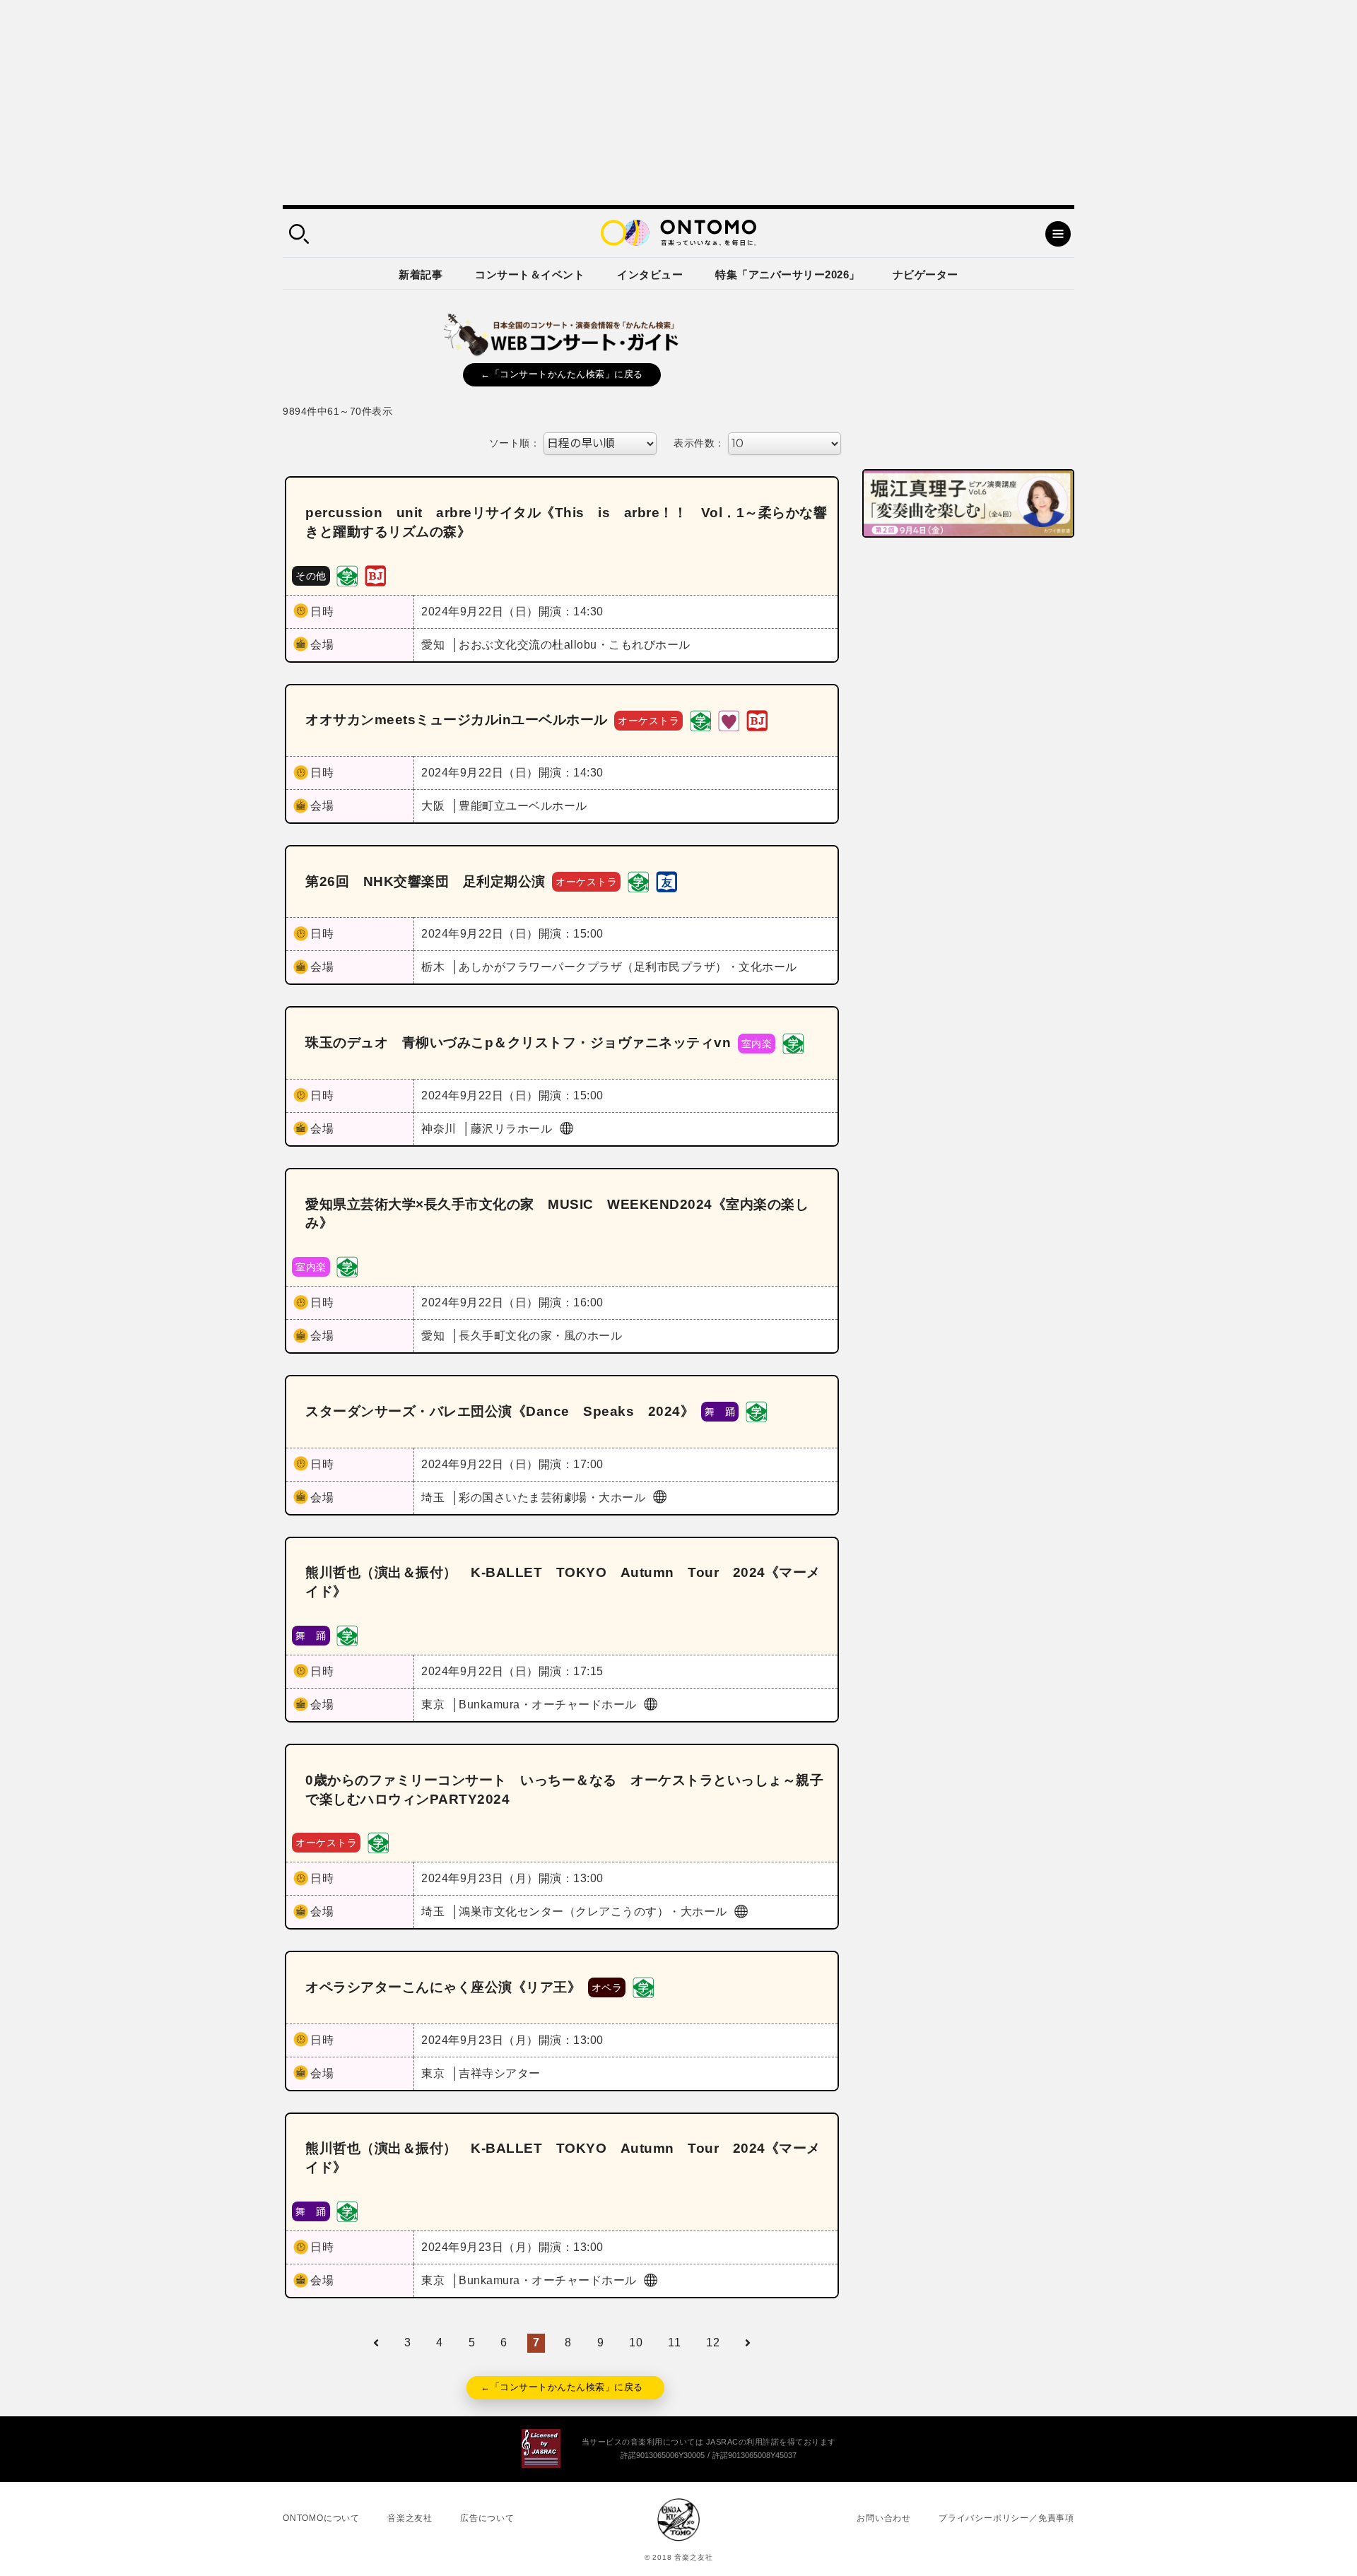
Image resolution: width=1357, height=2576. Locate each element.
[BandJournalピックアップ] (375, 575)
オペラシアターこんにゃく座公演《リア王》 (443, 1987)
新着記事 (421, 274)
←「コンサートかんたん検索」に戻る (562, 374)
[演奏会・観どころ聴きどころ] (666, 881)
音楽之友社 (410, 2518)
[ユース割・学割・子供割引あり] (347, 575)
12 (713, 2342)
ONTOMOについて (321, 2518)
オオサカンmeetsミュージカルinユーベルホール (457, 720)
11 (674, 2342)
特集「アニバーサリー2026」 (788, 274)
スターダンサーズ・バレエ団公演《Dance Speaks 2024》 (500, 1411)
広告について (487, 2518)
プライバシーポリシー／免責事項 (1006, 2518)
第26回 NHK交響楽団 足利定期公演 (425, 881)
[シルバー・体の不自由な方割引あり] (729, 720)
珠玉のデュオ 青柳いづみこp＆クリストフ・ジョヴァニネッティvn (518, 1042)
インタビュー (650, 274)
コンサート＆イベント (530, 274)
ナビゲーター (926, 274)
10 (636, 2342)
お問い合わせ (884, 2518)
